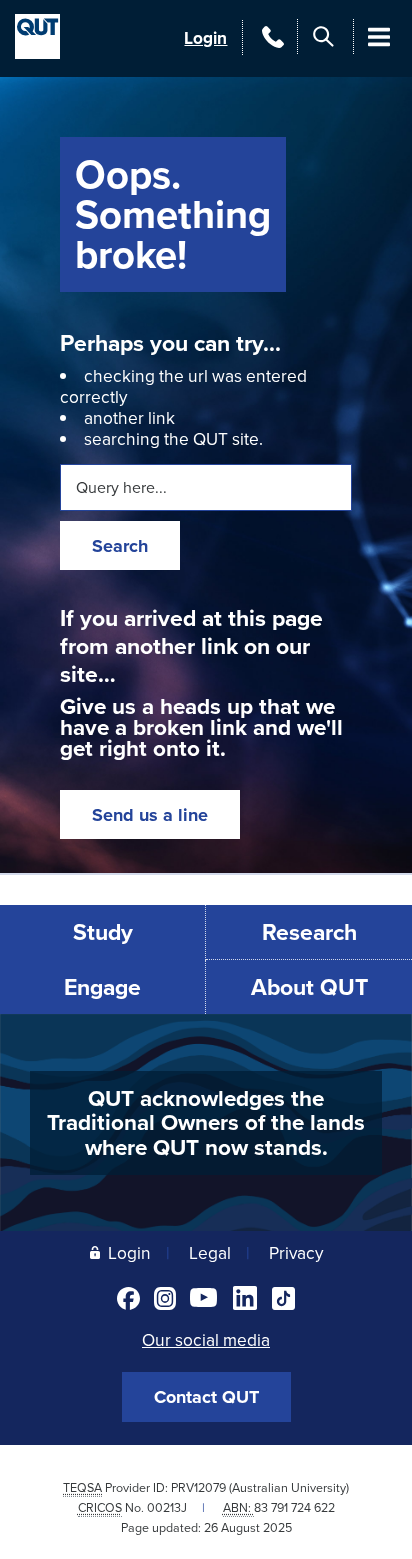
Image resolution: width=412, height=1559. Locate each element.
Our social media (206, 1339)
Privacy (296, 1252)
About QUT (309, 986)
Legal (210, 1252)
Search (120, 546)
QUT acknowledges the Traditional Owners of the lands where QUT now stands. (206, 1122)
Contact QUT (206, 1397)
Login (205, 37)
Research (309, 931)
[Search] (323, 36)
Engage (102, 986)
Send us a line (150, 815)
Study (103, 931)
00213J (167, 1507)
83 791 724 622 (294, 1507)
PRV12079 (198, 1487)
